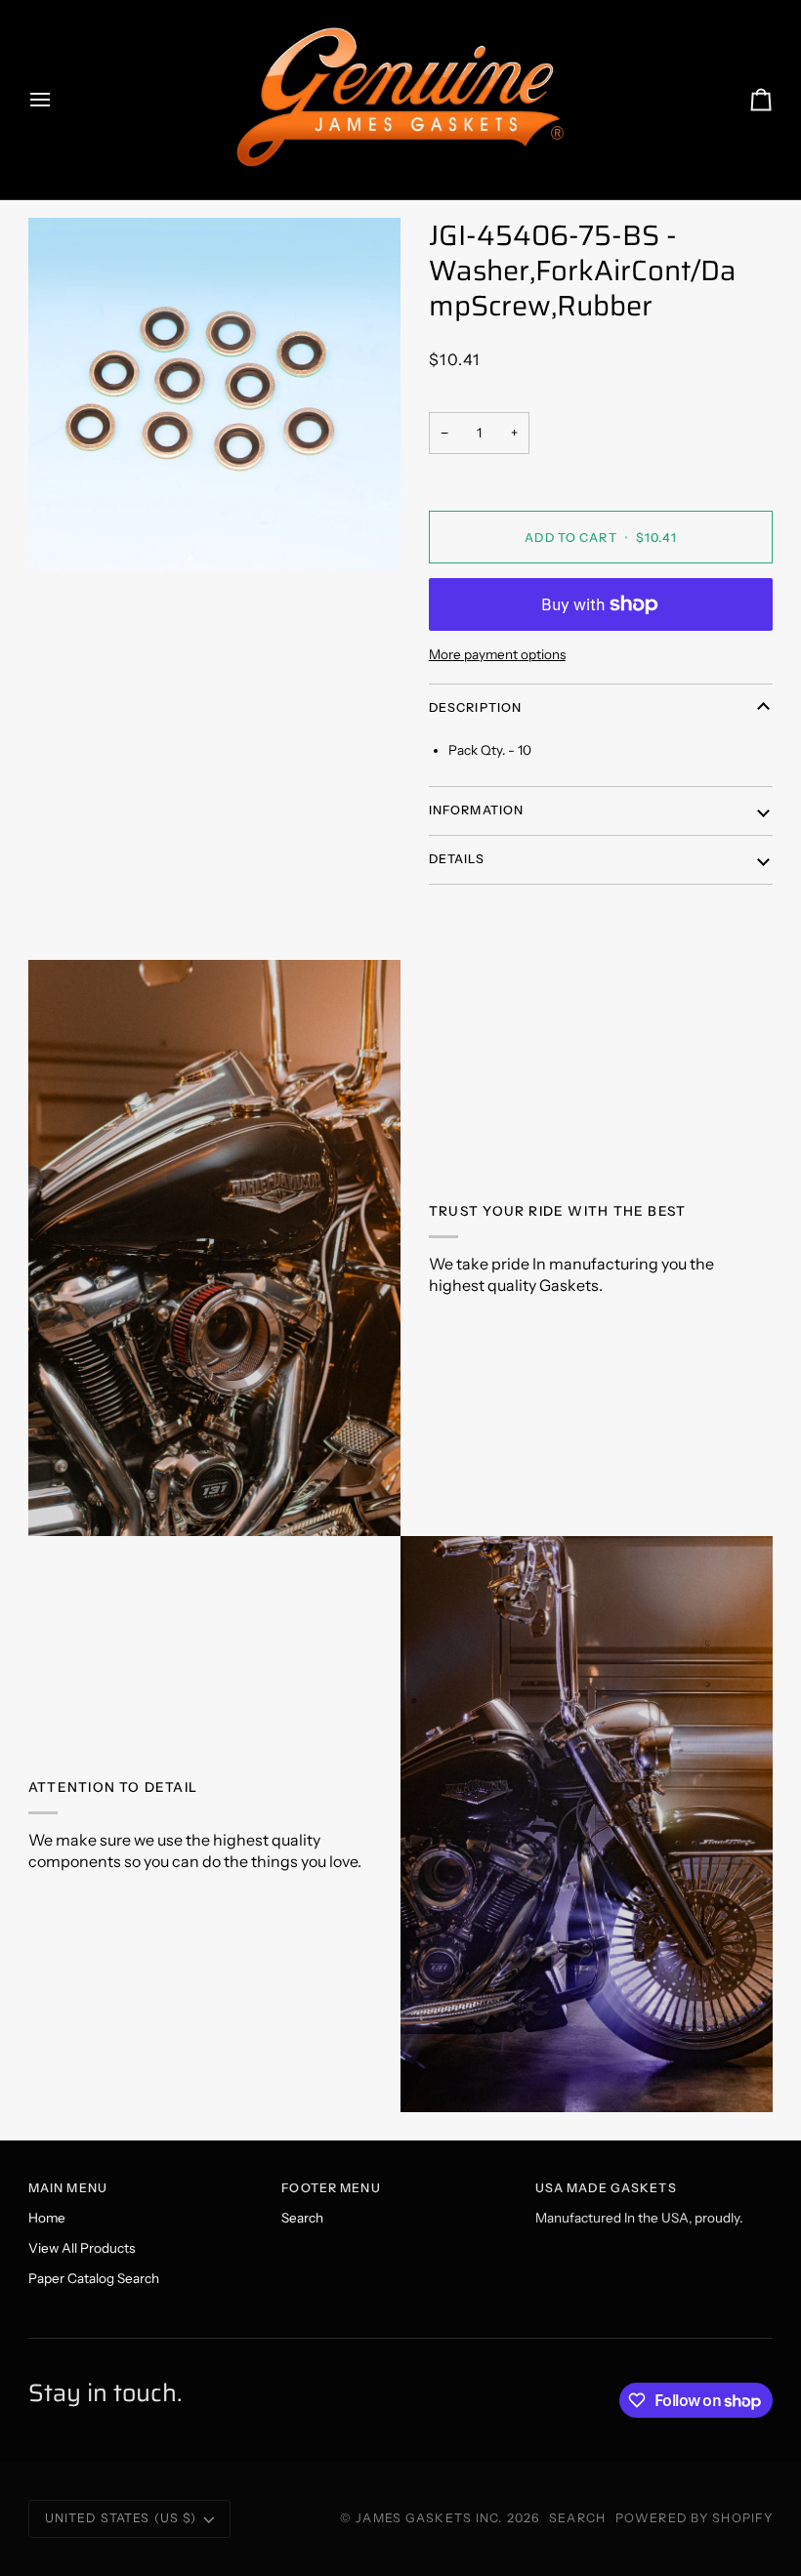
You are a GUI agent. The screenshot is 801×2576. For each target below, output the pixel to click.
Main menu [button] (68, 2188)
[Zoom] (214, 395)
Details (457, 859)
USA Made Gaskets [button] (606, 2188)
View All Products (82, 2248)
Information (476, 810)
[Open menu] (58, 100)
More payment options (497, 654)
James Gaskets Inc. (431, 2518)
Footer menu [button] (331, 2188)
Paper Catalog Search (94, 2278)
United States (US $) (121, 2518)
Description (475, 707)
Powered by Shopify (694, 2518)
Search (302, 2218)
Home (47, 2218)
